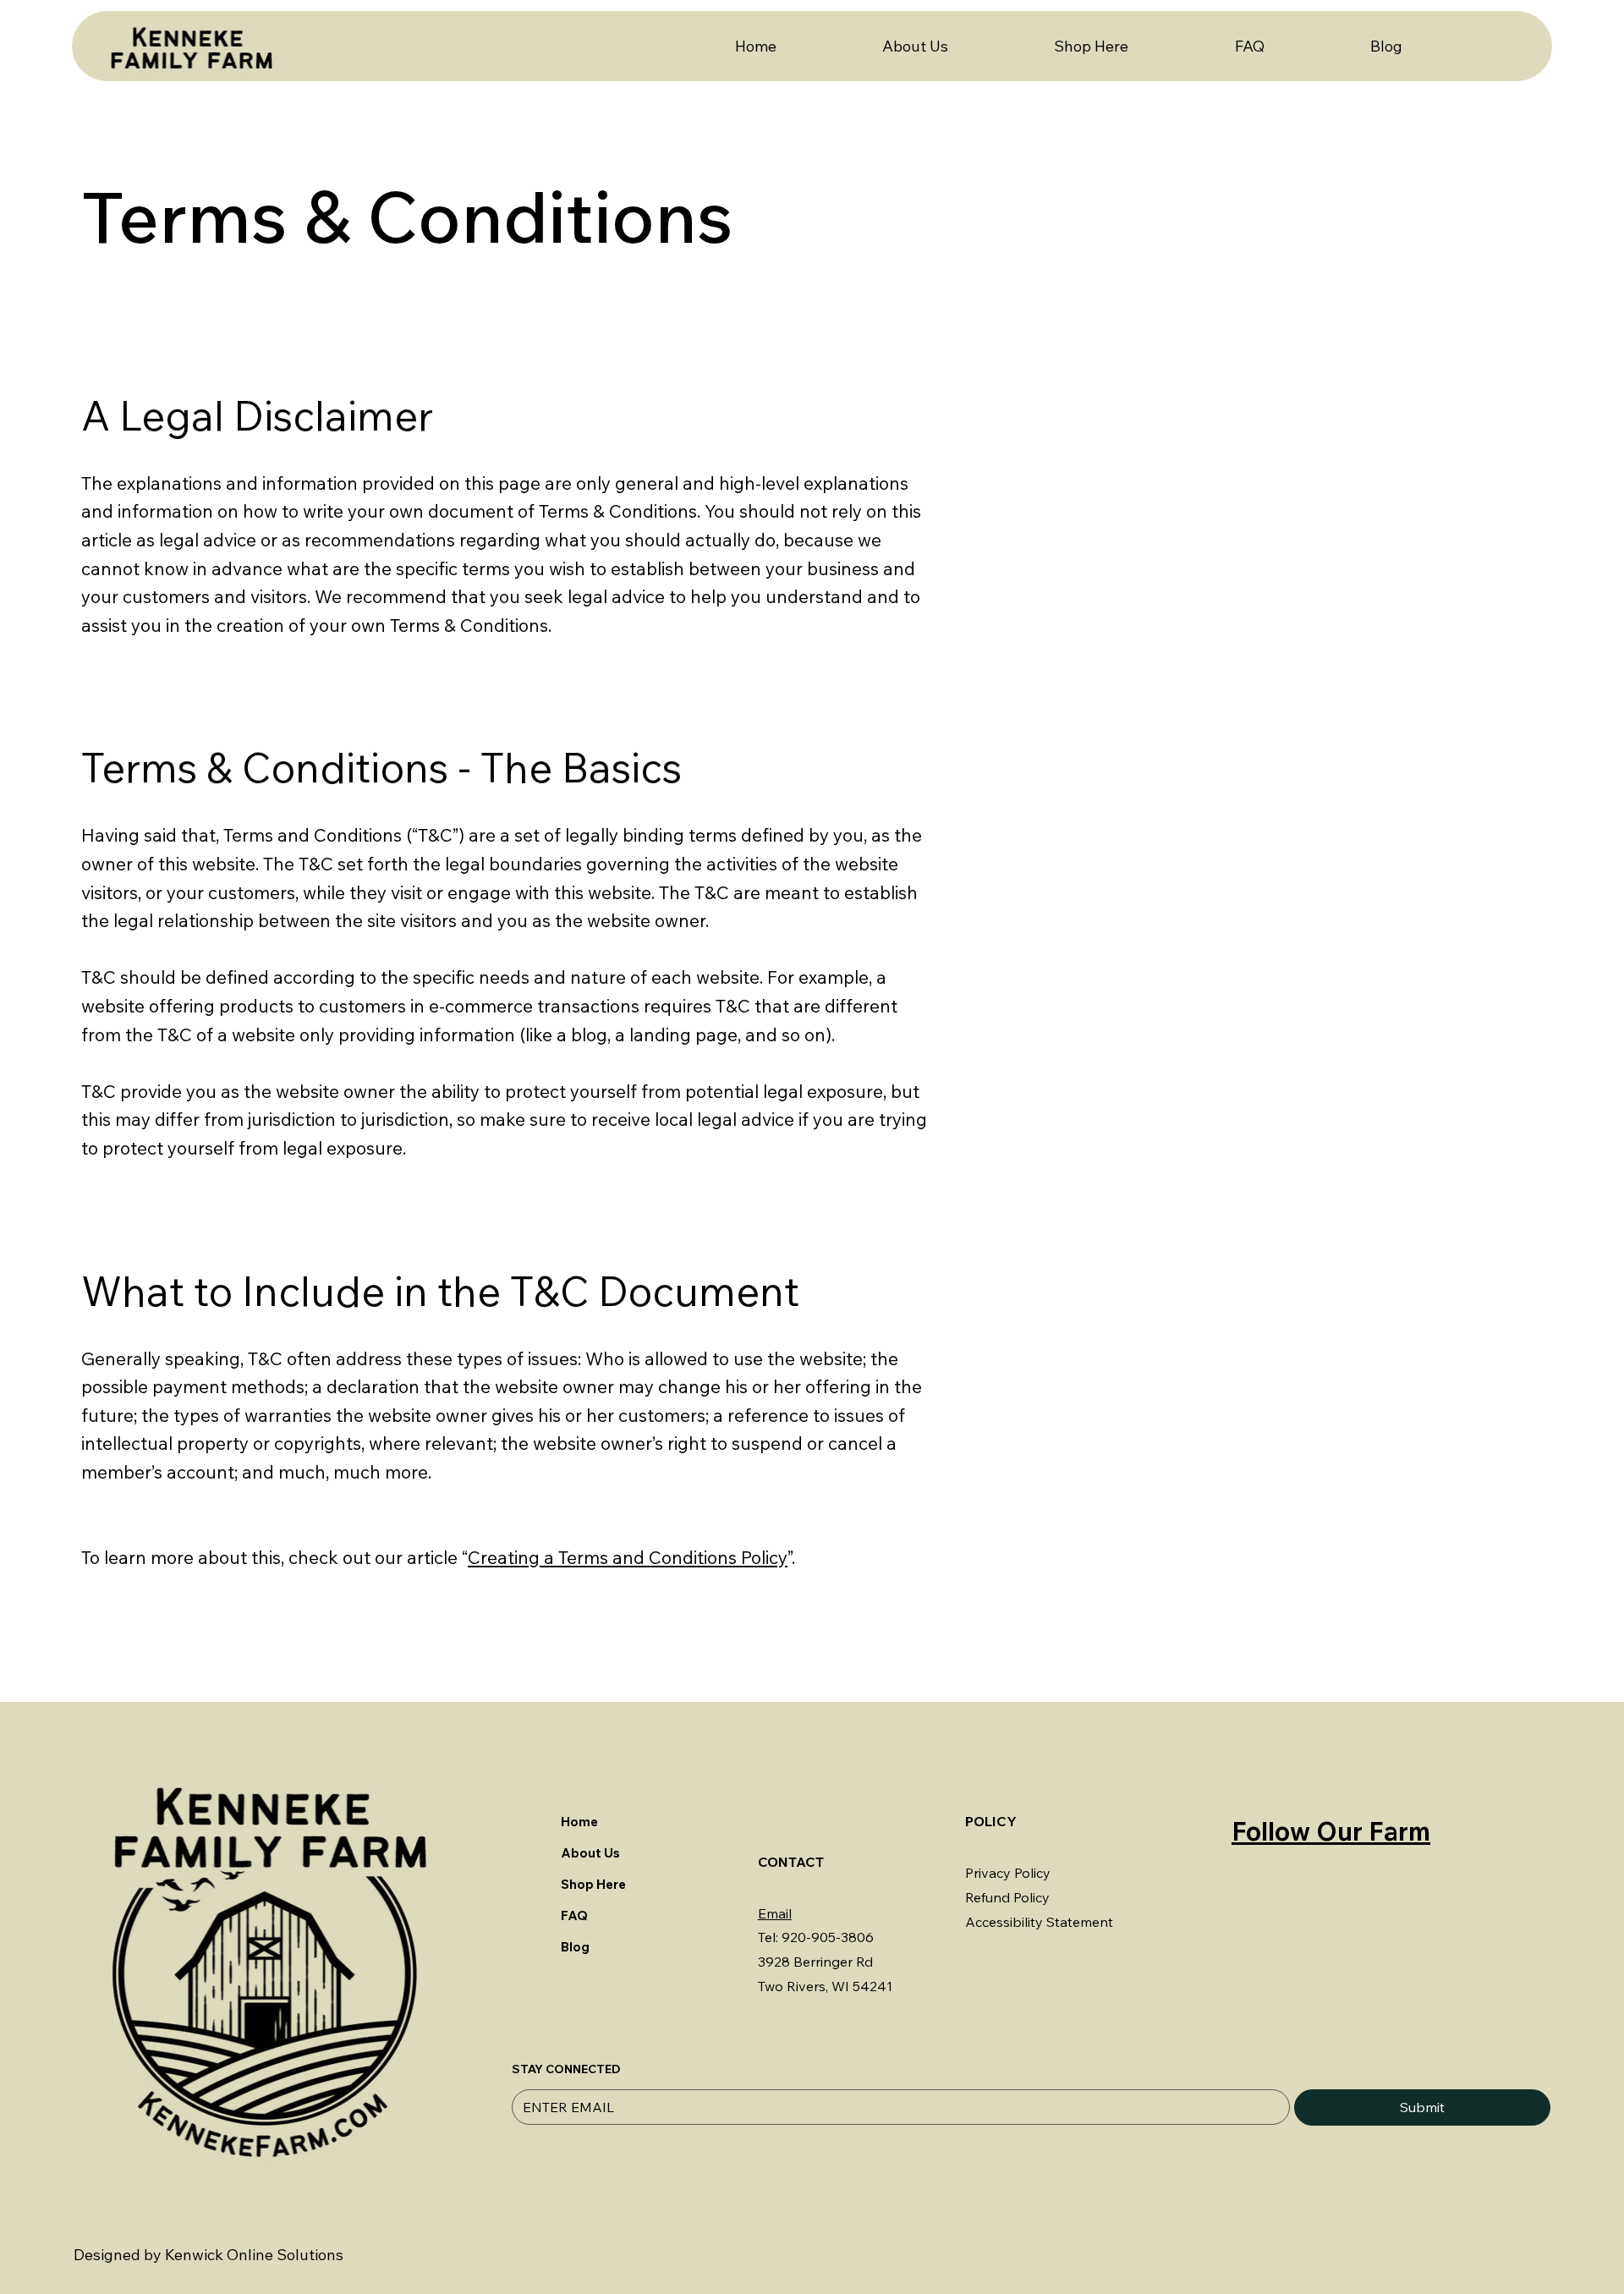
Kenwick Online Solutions (254, 2255)
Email (775, 1913)
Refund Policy (1007, 1897)
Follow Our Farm (1331, 1831)
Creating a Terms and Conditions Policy (628, 1557)
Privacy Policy (1008, 1873)
